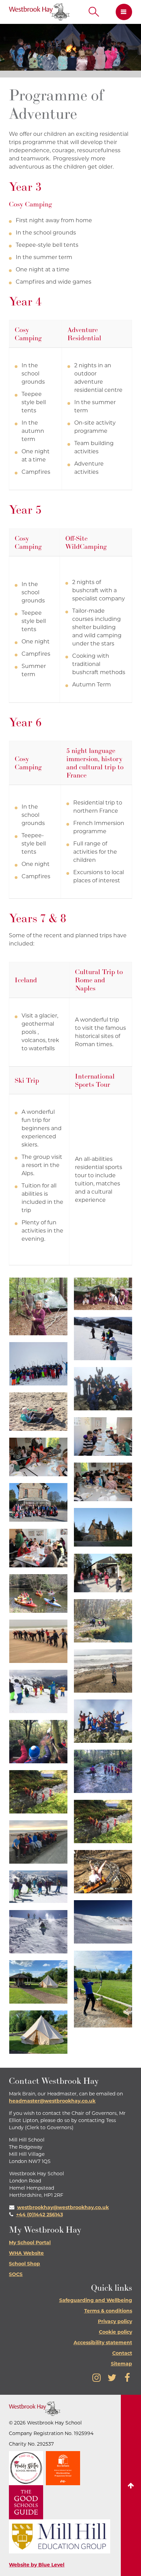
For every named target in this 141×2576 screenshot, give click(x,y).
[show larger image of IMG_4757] (103, 1821)
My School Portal (30, 2243)
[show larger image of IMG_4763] (38, 1842)
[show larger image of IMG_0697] (103, 1527)
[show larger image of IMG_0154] (103, 1389)
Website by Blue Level (37, 2565)
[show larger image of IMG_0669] (103, 1482)
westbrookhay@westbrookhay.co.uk (63, 2207)
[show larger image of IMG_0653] (103, 1436)
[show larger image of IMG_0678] (38, 1502)
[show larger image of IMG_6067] (38, 1932)
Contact (122, 2353)
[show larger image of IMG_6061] (103, 1922)
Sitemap (121, 2364)
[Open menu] (121, 12)
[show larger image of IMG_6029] (38, 1887)
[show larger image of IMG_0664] (38, 1457)
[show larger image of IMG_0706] (38, 1548)
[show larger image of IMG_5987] (103, 1872)
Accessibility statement (103, 2343)
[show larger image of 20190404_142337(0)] (38, 1364)
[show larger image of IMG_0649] (38, 1412)
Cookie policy (116, 2332)
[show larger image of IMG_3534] (38, 1691)
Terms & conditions (108, 2311)
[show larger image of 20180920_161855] (103, 1294)
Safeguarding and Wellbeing (96, 2300)
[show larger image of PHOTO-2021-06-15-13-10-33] (103, 1989)
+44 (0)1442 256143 (40, 2215)
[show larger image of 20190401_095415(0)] (103, 1339)
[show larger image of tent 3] (38, 2032)
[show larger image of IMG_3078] (38, 1641)
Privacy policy (115, 2321)
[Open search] (94, 12)
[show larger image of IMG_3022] (103, 1621)
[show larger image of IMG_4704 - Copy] (103, 1721)
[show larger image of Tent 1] (38, 1982)
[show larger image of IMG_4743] (38, 1742)
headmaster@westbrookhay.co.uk (52, 2101)
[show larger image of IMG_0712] (103, 1573)
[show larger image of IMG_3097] (103, 1671)
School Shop (24, 2264)
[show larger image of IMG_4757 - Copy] (38, 1792)
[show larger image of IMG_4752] (103, 1771)
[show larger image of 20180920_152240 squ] (38, 1307)
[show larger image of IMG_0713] (38, 1593)
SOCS (16, 2274)
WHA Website (26, 2253)
